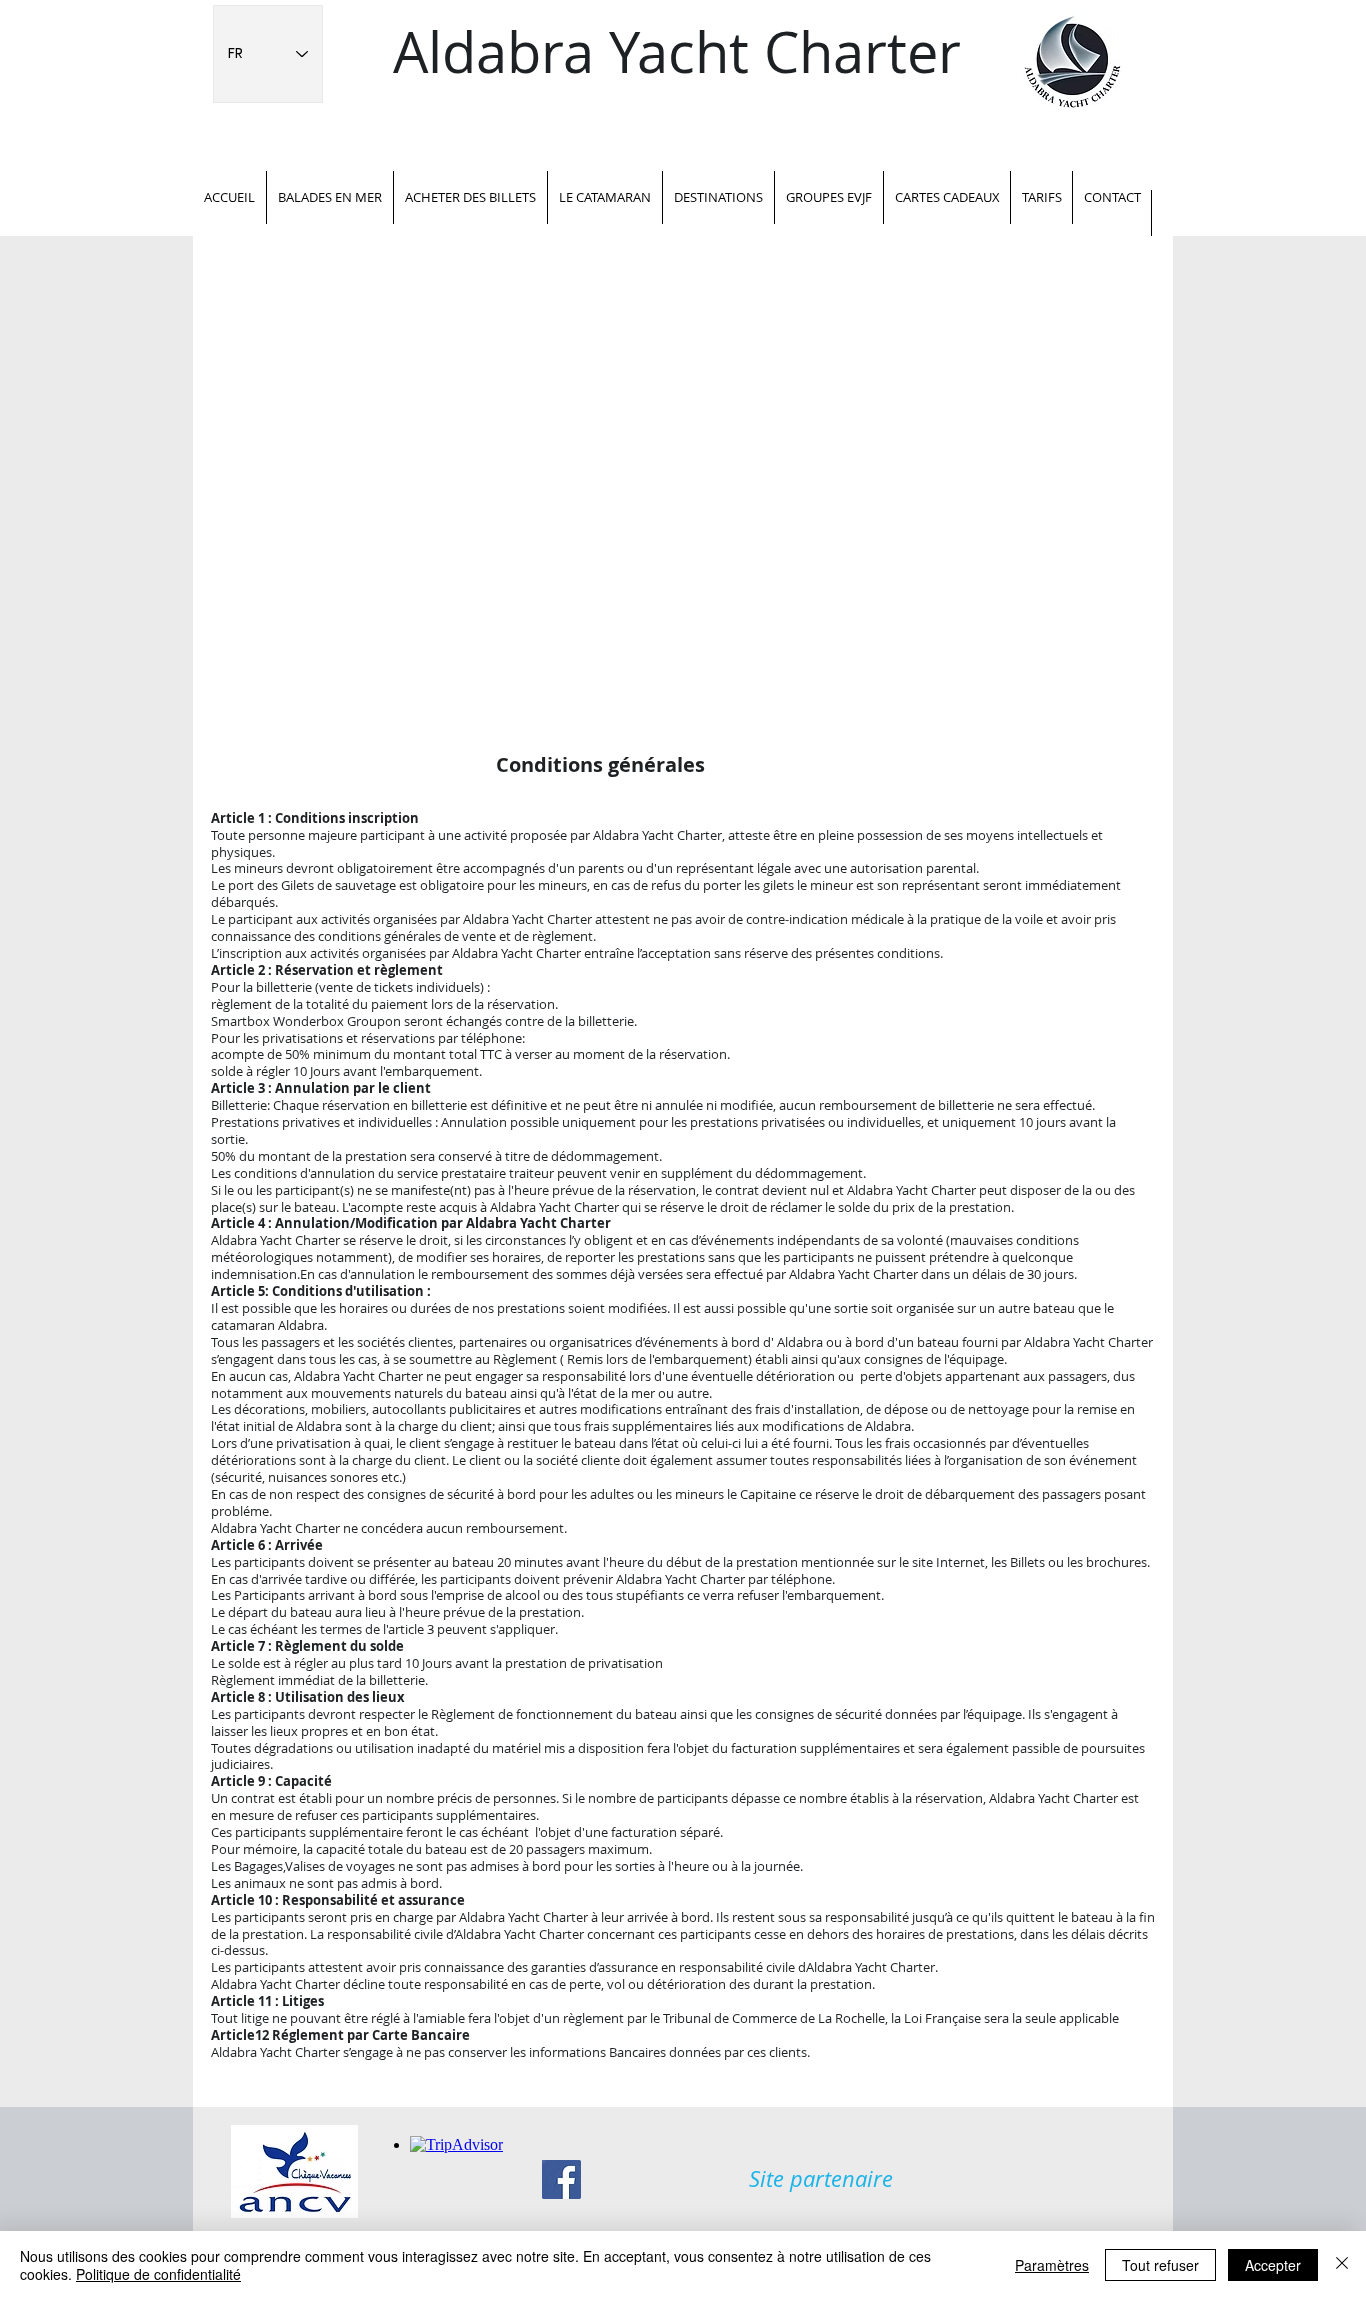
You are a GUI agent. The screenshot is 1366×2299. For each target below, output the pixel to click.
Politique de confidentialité (158, 2274)
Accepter (1273, 2265)
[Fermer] (1342, 2265)
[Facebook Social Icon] (561, 2179)
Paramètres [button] (1052, 2265)
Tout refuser (1160, 2265)
